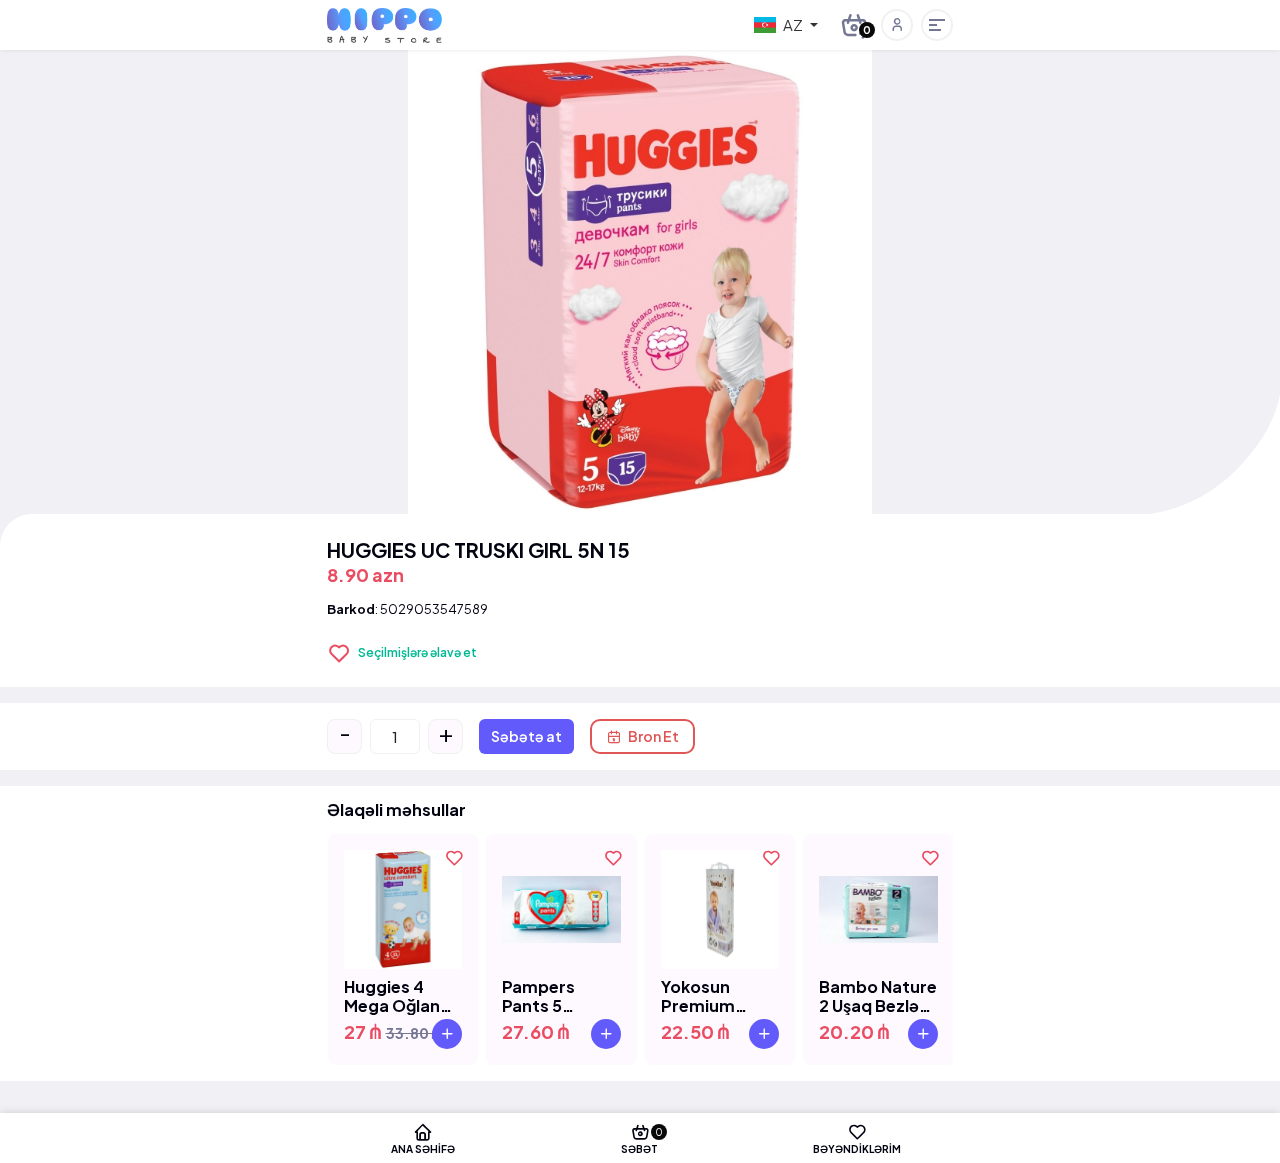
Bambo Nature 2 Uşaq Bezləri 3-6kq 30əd (878, 996)
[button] (897, 25)
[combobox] (786, 25)
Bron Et (653, 736)
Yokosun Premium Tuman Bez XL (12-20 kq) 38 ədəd (716, 996)
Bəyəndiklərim (857, 1148)
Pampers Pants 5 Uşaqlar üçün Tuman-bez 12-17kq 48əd (557, 996)
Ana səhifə (423, 1148)
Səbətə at (526, 736)
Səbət (642, 1140)
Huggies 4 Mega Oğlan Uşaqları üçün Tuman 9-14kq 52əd (402, 996)
